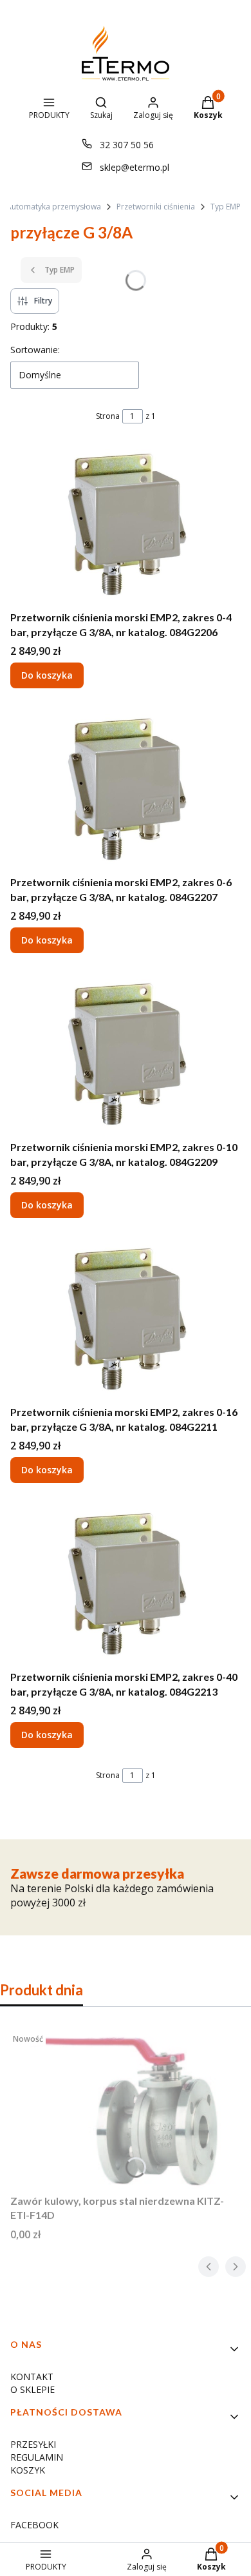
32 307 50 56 (127, 145)
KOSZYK (28, 2470)
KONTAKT (32, 2377)
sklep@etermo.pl (135, 167)
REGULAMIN (37, 2457)
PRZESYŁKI (33, 2444)
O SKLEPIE (33, 2389)
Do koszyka (47, 675)
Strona (108, 416)
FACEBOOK (34, 2525)
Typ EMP (226, 207)
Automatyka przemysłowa (54, 207)
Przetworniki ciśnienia (156, 207)
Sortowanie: (35, 350)
